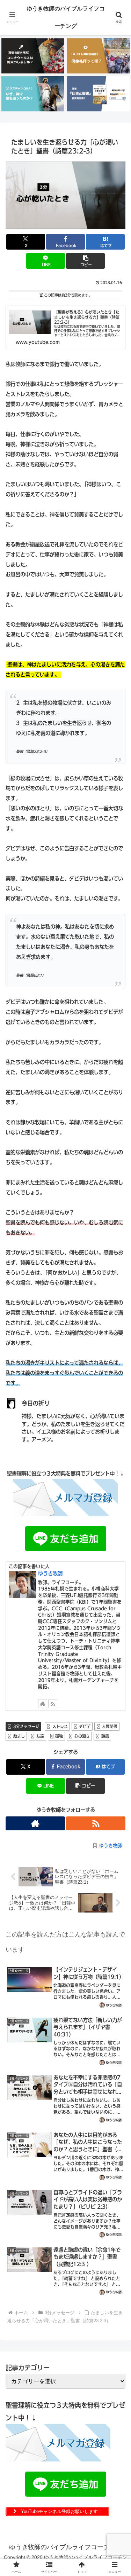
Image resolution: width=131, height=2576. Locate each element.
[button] (85, 261)
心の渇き (82, 1736)
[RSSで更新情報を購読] (53, 1704)
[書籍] (98, 94)
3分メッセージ (26, 1726)
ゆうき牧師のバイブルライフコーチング (66, 17)
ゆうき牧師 (50, 1573)
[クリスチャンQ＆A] (33, 94)
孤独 (59, 1736)
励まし (19, 1736)
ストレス (60, 1726)
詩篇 (105, 1736)
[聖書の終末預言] (33, 56)
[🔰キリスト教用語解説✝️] (98, 56)
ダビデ (85, 1726)
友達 (40, 1736)
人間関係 (110, 1726)
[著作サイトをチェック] (43, 1704)
